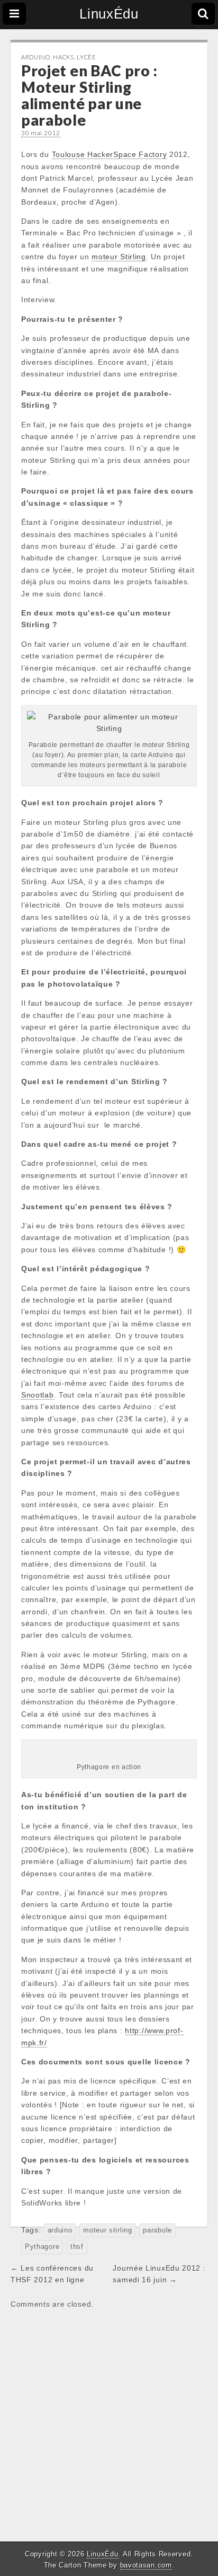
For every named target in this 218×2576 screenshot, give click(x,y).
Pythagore (42, 2247)
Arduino (36, 57)
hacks (63, 57)
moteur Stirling (119, 257)
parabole (157, 2230)
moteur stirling (108, 2230)
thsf (77, 2247)
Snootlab (38, 1395)
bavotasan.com (146, 2565)
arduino (60, 2230)
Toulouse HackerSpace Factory (110, 154)
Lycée (87, 57)
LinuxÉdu (109, 14)
